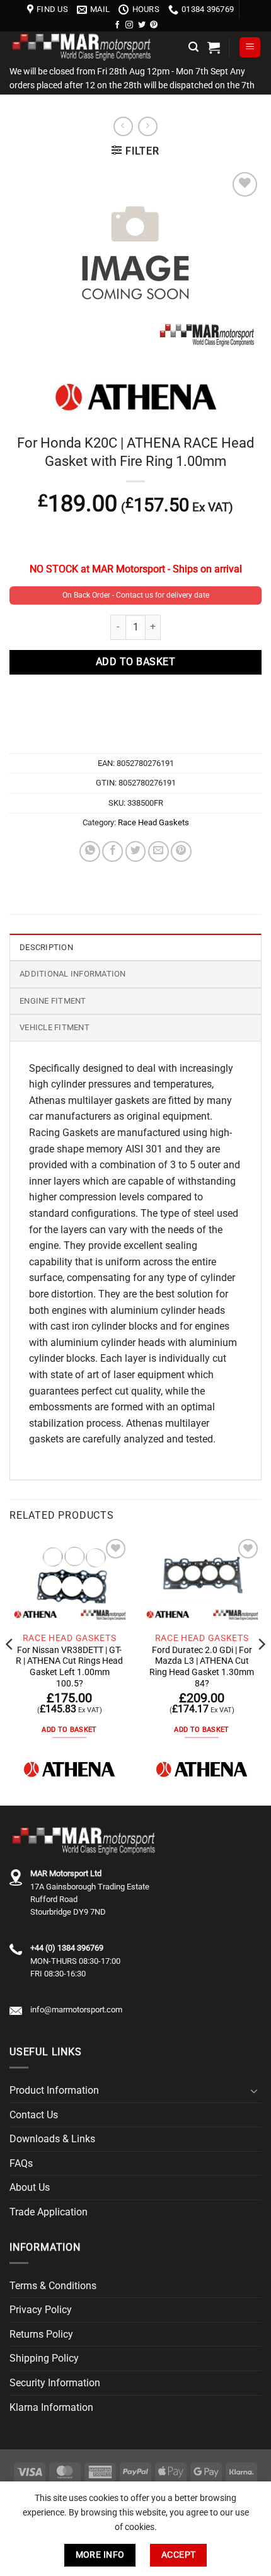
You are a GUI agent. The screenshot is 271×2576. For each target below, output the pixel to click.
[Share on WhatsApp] (90, 851)
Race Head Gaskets (153, 822)
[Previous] (10, 1669)
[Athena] (69, 1769)
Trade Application (49, 2212)
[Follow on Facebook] (117, 25)
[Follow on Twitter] (142, 25)
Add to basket (135, 662)
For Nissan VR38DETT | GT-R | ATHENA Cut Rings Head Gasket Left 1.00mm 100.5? (69, 1667)
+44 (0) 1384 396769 (67, 1948)
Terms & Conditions (53, 2286)
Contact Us (34, 2115)
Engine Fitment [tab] (53, 1001)
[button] (193, 47)
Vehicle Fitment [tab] (55, 1027)
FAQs (21, 2163)
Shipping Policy (44, 2358)
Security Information (55, 2383)
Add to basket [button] (69, 1730)
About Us (30, 2187)
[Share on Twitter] (136, 851)
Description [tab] (46, 947)
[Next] (261, 1669)
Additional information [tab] (73, 974)
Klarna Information (51, 2407)
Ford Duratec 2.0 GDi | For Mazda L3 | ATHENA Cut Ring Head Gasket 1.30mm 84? (202, 1667)
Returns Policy (41, 2334)
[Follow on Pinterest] (154, 25)
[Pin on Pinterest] (181, 851)
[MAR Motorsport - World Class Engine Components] (94, 47)
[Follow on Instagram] (129, 25)
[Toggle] (254, 2091)
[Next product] (123, 126)
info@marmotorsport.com (76, 2010)
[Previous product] (148, 126)
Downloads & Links (52, 2139)
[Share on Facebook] (112, 851)
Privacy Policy (41, 2310)
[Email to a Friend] (159, 851)
